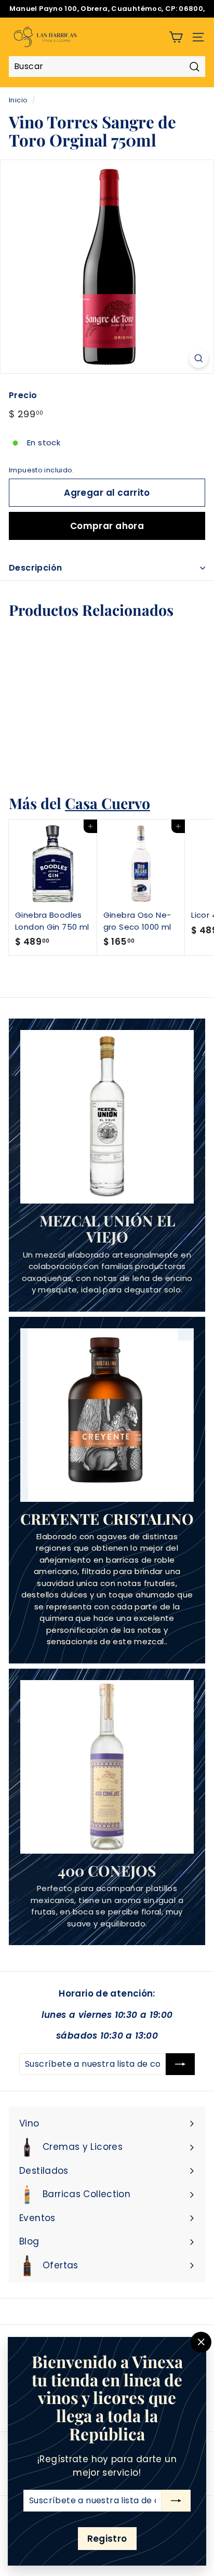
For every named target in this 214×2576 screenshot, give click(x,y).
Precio (23, 395)
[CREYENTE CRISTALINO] (107, 1415)
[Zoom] (199, 358)
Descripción (35, 568)
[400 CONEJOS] (107, 1767)
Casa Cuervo (108, 803)
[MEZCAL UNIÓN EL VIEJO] (107, 1117)
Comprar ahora (107, 526)
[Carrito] (176, 37)
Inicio (18, 100)
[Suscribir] (176, 2501)
